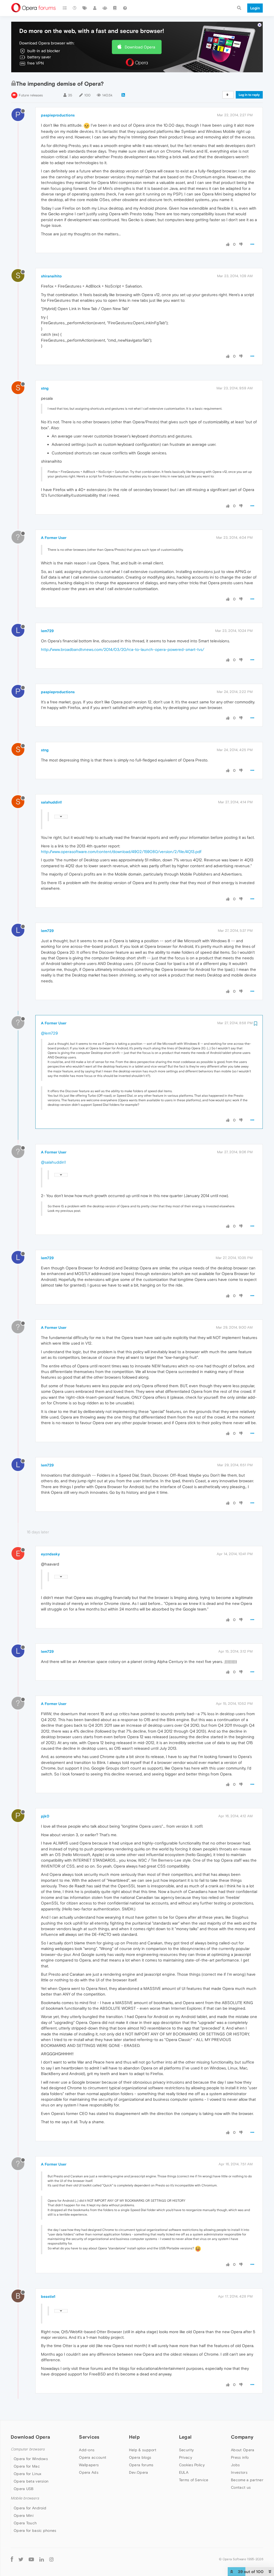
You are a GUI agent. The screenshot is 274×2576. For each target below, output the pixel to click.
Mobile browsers (25, 2498)
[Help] (125, 8)
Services (89, 2437)
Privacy (186, 2457)
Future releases (31, 95)
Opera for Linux (28, 2474)
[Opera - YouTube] (31, 2559)
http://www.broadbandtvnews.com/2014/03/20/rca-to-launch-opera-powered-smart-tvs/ (123, 649)
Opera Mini (24, 2515)
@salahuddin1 (53, 1162)
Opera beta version (31, 2481)
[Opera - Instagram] (51, 2559)
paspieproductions (58, 115)
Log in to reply (249, 95)
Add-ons (87, 2450)
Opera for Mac (27, 2466)
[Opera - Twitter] (21, 2559)
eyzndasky (50, 1554)
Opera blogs (140, 2457)
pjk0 (45, 1816)
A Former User (54, 538)
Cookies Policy (192, 2465)
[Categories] (65, 8)
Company (242, 2437)
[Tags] (85, 8)
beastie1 (48, 2296)
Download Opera (140, 47)
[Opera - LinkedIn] (42, 2559)
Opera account (93, 2457)
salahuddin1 (51, 802)
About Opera (243, 2450)
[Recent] (75, 8)
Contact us (241, 2487)
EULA (184, 2472)
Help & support (143, 2450)
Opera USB (24, 2489)
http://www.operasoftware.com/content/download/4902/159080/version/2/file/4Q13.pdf (121, 852)
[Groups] (105, 8)
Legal (185, 2437)
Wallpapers (89, 2465)
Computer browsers (28, 2449)
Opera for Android (30, 2508)
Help (134, 2437)
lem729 (47, 631)
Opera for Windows (31, 2459)
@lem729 (49, 1033)
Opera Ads (89, 2472)
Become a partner (247, 2480)
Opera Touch (25, 2523)
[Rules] (115, 8)
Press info (240, 2457)
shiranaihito (51, 276)
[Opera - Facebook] (12, 2559)
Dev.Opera (139, 2472)
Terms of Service (194, 2480)
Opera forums (141, 2465)
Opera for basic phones (35, 2530)
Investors (239, 2472)
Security (186, 2450)
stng (45, 388)
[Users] (95, 8)
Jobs (235, 2465)
